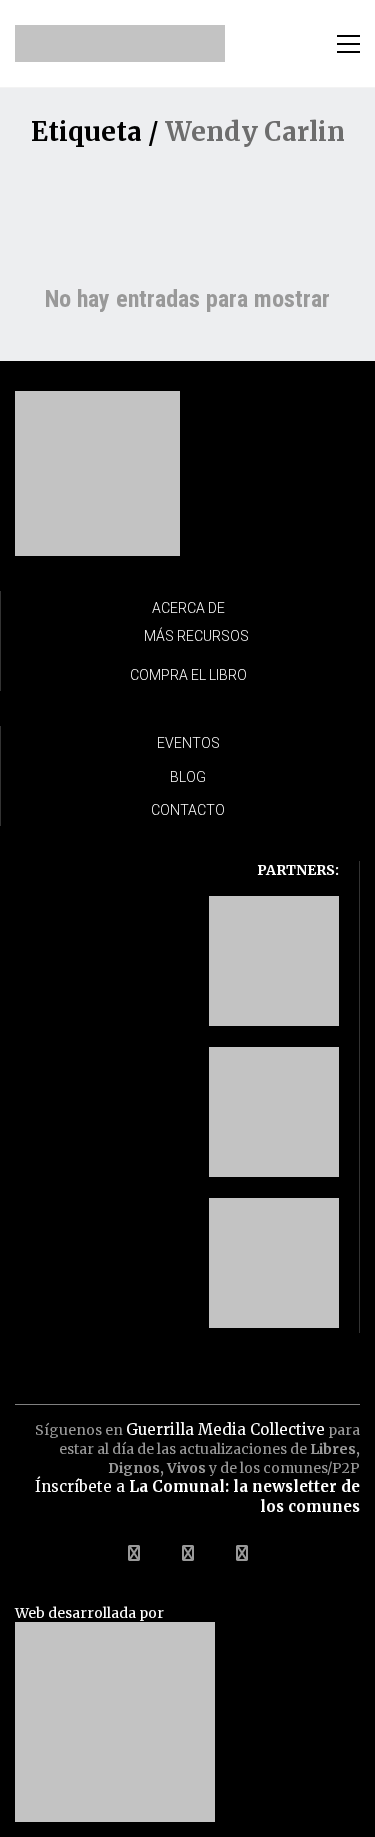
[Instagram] (242, 1553)
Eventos (188, 743)
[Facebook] (134, 1553)
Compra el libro (188, 675)
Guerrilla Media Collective (225, 1429)
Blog (188, 777)
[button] (348, 44)
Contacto (188, 810)
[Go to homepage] (120, 43)
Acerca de (188, 608)
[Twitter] (188, 1553)
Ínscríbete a (197, 1496)
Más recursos (196, 636)
